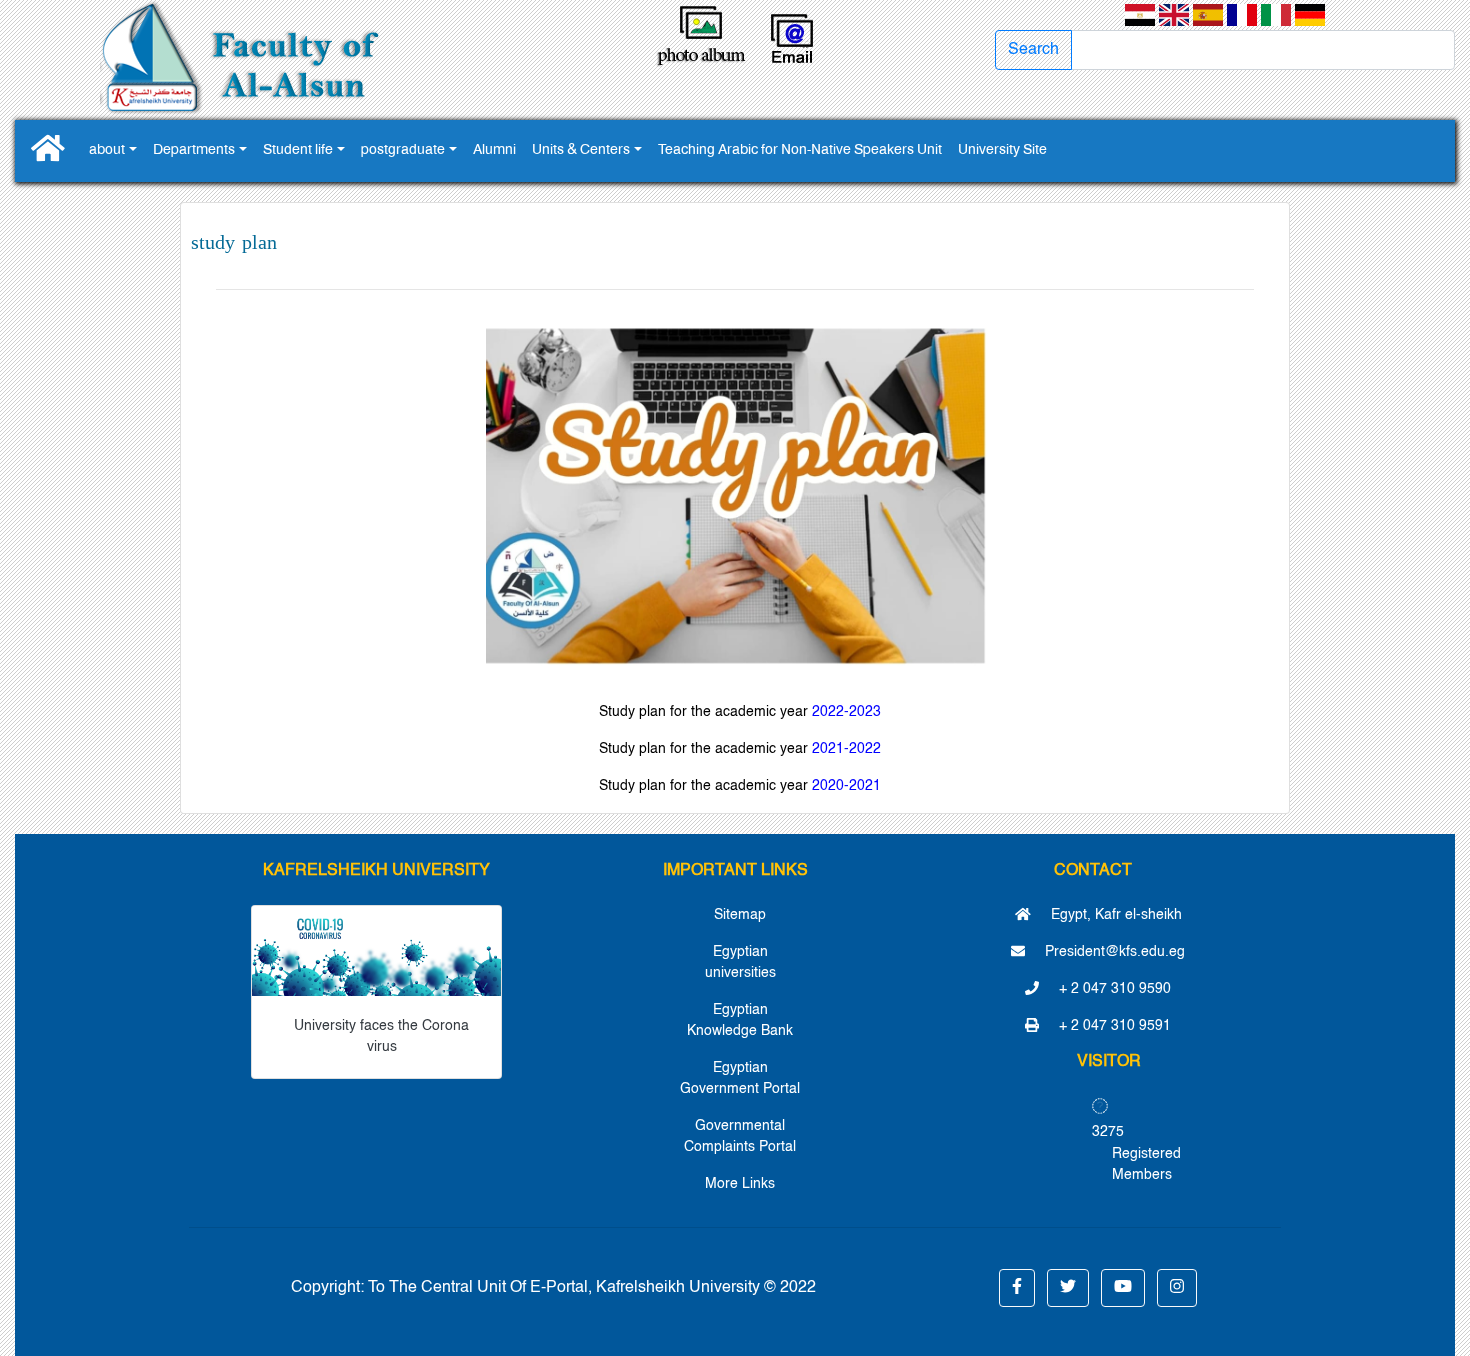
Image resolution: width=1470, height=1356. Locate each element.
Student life (298, 150)
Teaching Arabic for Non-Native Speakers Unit (800, 150)
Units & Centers (581, 150)
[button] (1017, 1288)
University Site (1002, 150)
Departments (194, 150)
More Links (740, 1184)
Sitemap (740, 915)
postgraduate (403, 150)
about (107, 150)
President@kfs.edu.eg (1113, 952)
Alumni (494, 150)
